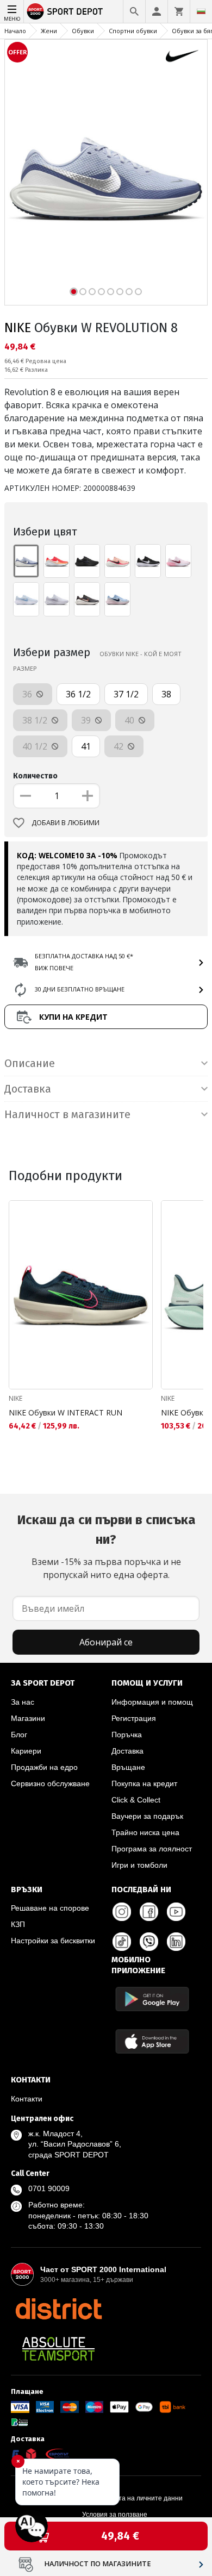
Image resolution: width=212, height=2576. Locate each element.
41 (86, 746)
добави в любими (66, 823)
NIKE (18, 328)
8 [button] (138, 292)
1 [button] (74, 292)
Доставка (127, 1751)
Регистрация (134, 1718)
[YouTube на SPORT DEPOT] (176, 1912)
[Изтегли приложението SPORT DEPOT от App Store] (152, 2041)
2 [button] (83, 292)
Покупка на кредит (144, 1783)
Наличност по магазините (98, 2564)
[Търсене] (134, 11)
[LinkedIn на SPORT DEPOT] (176, 1942)
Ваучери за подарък (147, 1816)
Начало (15, 31)
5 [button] (111, 292)
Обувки (83, 31)
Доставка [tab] (28, 1089)
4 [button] (101, 292)
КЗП (18, 1924)
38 (166, 694)
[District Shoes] (58, 2309)
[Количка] (179, 11)
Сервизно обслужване (50, 1783)
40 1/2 (36, 746)
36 (28, 694)
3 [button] (92, 292)
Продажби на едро (44, 1767)
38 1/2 (36, 720)
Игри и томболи (139, 1865)
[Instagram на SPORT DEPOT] (122, 1912)
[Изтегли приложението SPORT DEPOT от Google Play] (152, 1999)
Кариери (26, 1751)
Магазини (28, 1718)
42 (120, 746)
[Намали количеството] (26, 796)
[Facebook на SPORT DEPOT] (149, 1912)
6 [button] (120, 292)
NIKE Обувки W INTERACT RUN (66, 1412)
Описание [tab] (30, 1063)
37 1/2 (126, 694)
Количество (35, 776)
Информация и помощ (152, 1702)
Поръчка (127, 1735)
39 (87, 720)
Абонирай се (106, 1642)
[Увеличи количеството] (88, 796)
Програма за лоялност (152, 1849)
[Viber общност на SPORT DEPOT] (149, 1942)
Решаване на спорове (50, 1908)
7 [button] (129, 292)
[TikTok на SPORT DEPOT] (122, 1942)
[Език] (201, 11)
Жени (49, 31)
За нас (23, 1702)
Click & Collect (136, 1800)
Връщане (128, 1767)
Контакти (27, 2099)
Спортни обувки (133, 31)
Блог (19, 1735)
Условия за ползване (115, 2515)
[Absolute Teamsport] (58, 2349)
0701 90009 (49, 2188)
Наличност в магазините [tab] (67, 1114)
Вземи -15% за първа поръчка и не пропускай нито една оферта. (106, 1546)
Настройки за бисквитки (53, 1941)
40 (130, 720)
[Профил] (157, 11)
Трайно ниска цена (145, 1832)
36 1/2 (78, 694)
